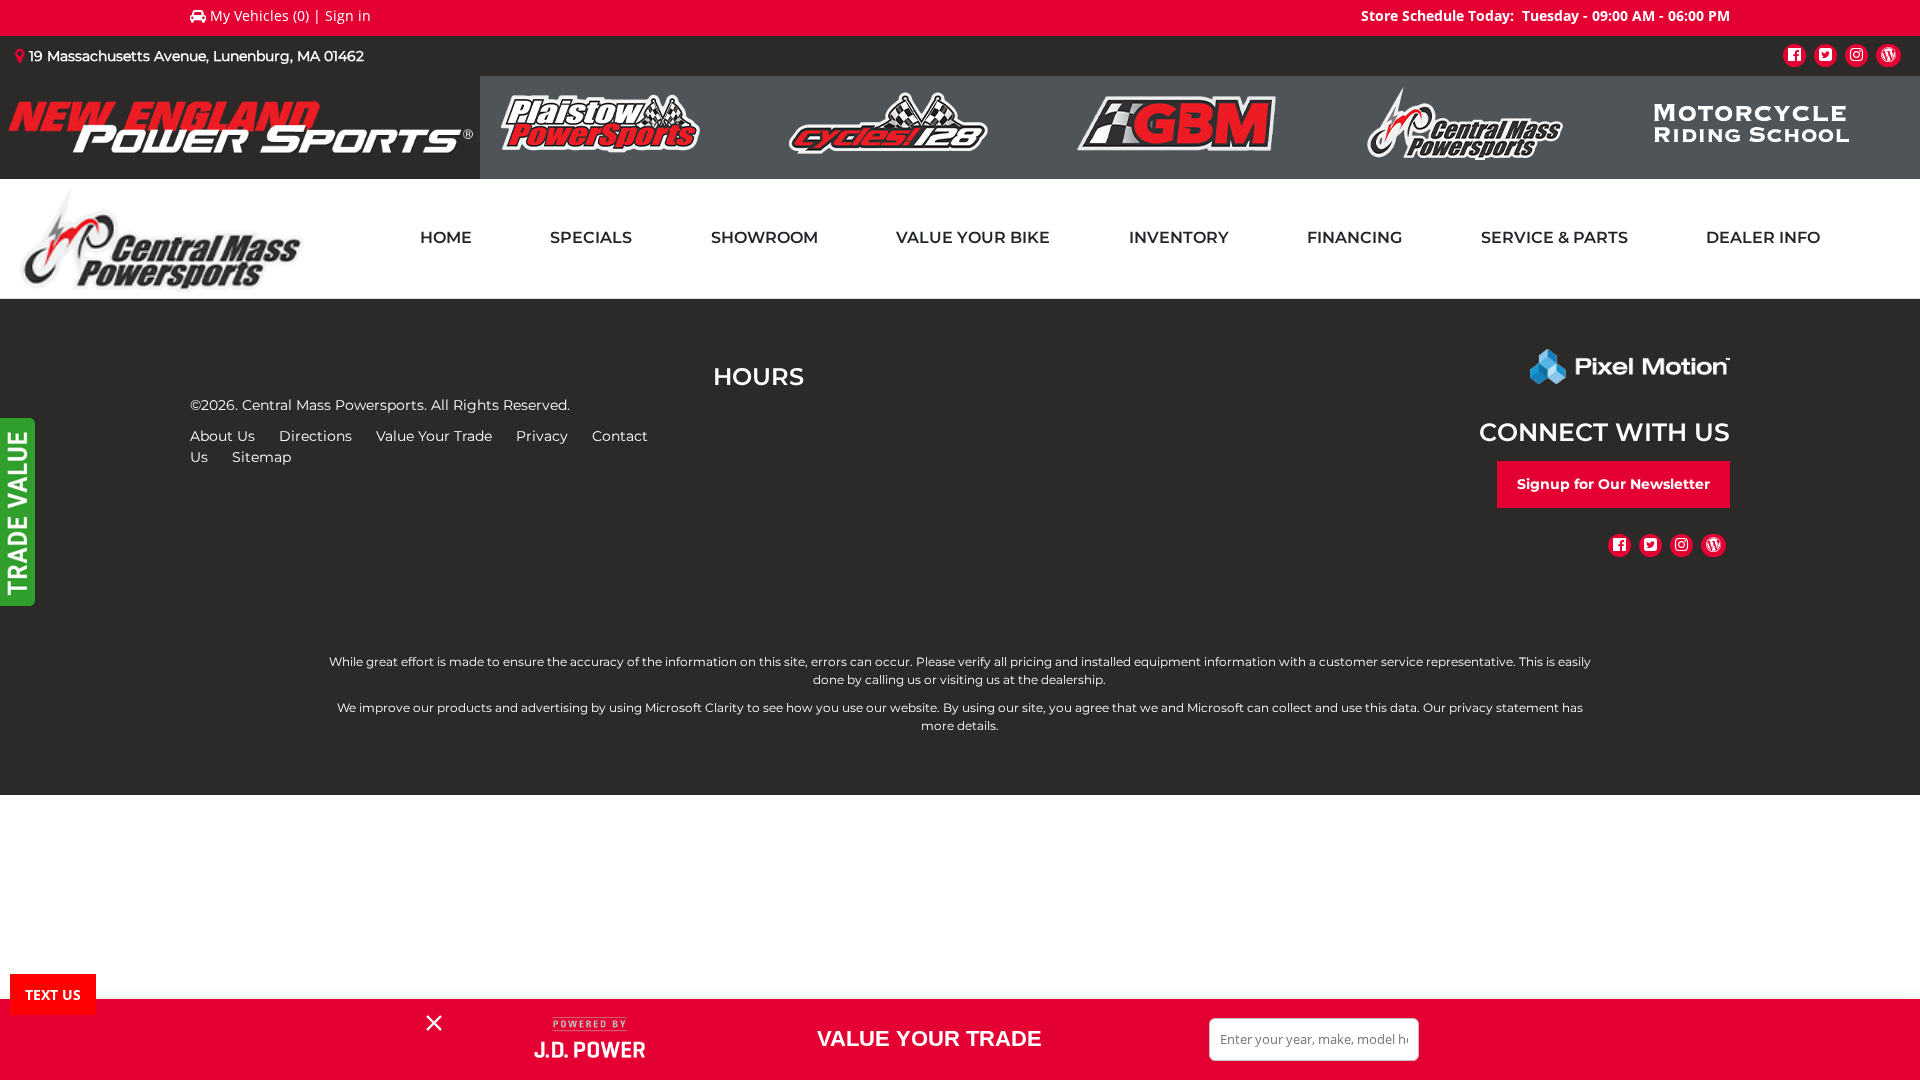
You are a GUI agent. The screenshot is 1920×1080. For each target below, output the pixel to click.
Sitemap (261, 457)
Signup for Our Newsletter (1613, 484)
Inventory (1179, 237)
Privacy (542, 436)
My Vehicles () (259, 15)
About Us (222, 436)
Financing (1354, 237)
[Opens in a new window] (1794, 54)
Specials (591, 237)
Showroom (764, 237)
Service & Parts (1554, 237)
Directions (315, 436)
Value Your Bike (973, 237)
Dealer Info (1763, 237)
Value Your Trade (434, 436)
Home (446, 237)
